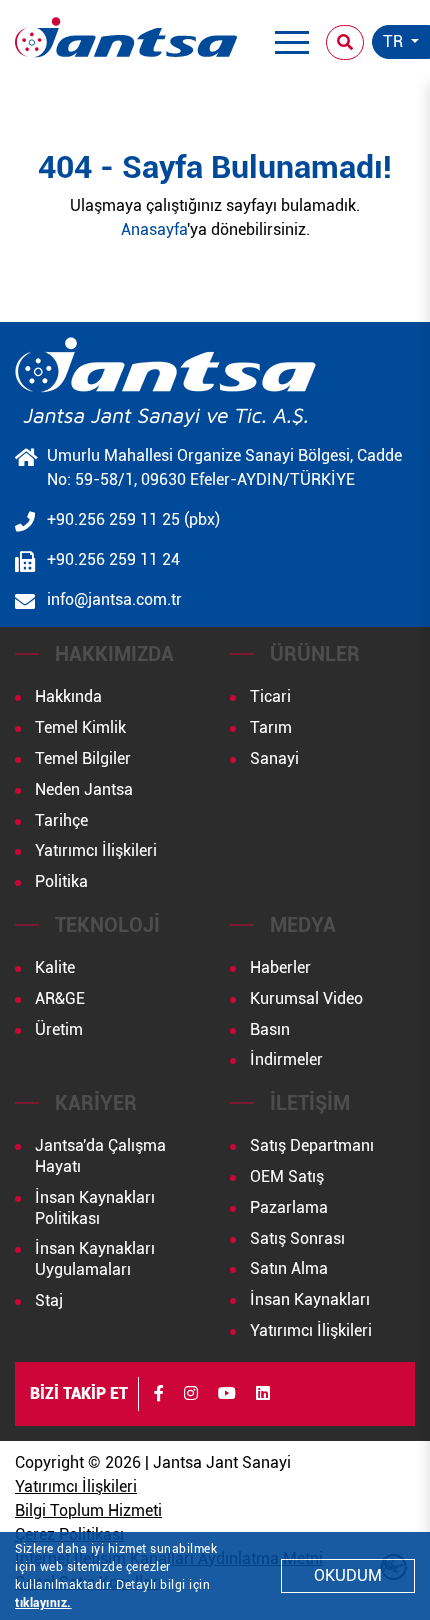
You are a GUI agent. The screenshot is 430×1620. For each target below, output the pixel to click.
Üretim (59, 1029)
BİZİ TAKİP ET (79, 1393)
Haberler (280, 967)
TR (395, 41)
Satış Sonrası (297, 1238)
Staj (49, 1300)
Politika (61, 881)
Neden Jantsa (84, 789)
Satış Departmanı (312, 1145)
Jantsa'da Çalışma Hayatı (100, 1156)
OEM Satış (287, 1176)
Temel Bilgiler (83, 758)
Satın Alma (289, 1268)
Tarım (271, 727)
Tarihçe (61, 820)
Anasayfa (154, 229)
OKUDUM (348, 1575)
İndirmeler (286, 1059)
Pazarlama (289, 1207)
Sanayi (274, 758)
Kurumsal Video (306, 998)
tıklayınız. (43, 1603)
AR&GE (60, 998)
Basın (270, 1029)
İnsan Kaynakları (310, 1299)
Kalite (55, 967)
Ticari (270, 696)
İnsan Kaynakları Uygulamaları (95, 1259)
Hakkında (68, 696)
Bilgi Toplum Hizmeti (88, 1510)
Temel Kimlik (80, 727)
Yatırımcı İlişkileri (96, 850)
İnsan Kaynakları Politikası (95, 1208)
